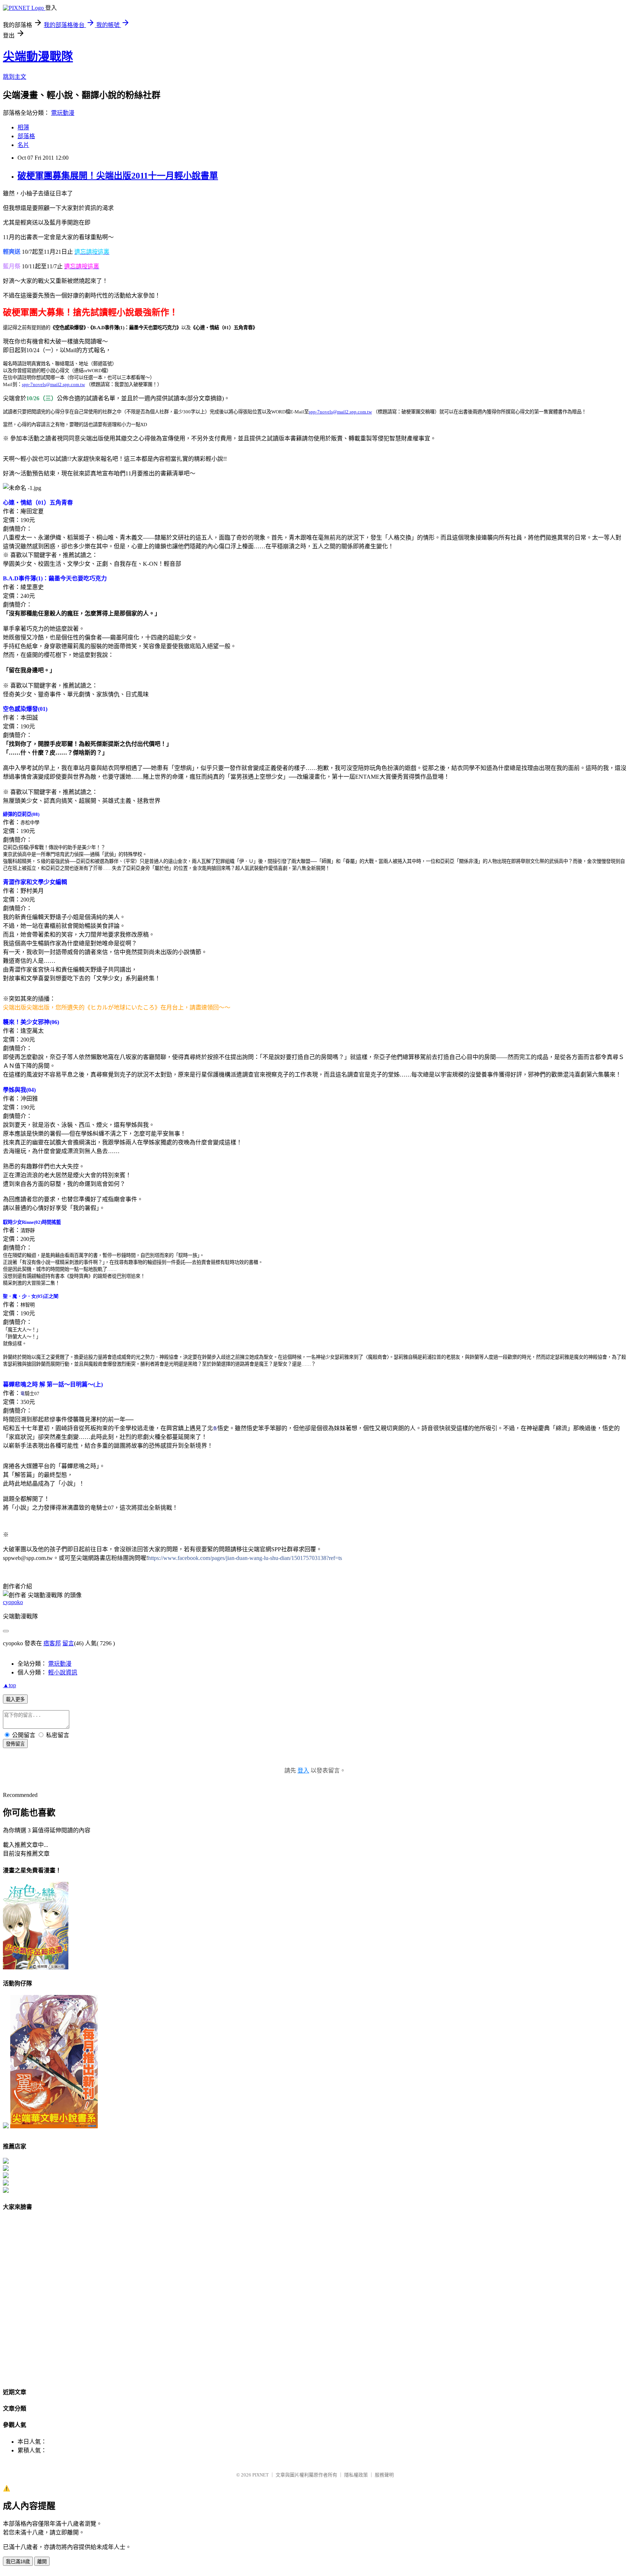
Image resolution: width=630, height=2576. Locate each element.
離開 (42, 2562)
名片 (23, 145)
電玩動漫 (63, 113)
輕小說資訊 (63, 1672)
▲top (9, 1685)
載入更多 (15, 1699)
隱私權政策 (356, 2475)
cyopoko (13, 1602)
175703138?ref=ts (245, 1558)
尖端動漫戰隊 (38, 57)
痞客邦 (52, 1643)
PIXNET (260, 2475)
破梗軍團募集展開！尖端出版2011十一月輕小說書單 (118, 176)
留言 (68, 1643)
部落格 (26, 136)
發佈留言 (15, 1744)
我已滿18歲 (18, 2562)
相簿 (23, 127)
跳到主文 (15, 77)
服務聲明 (384, 2475)
